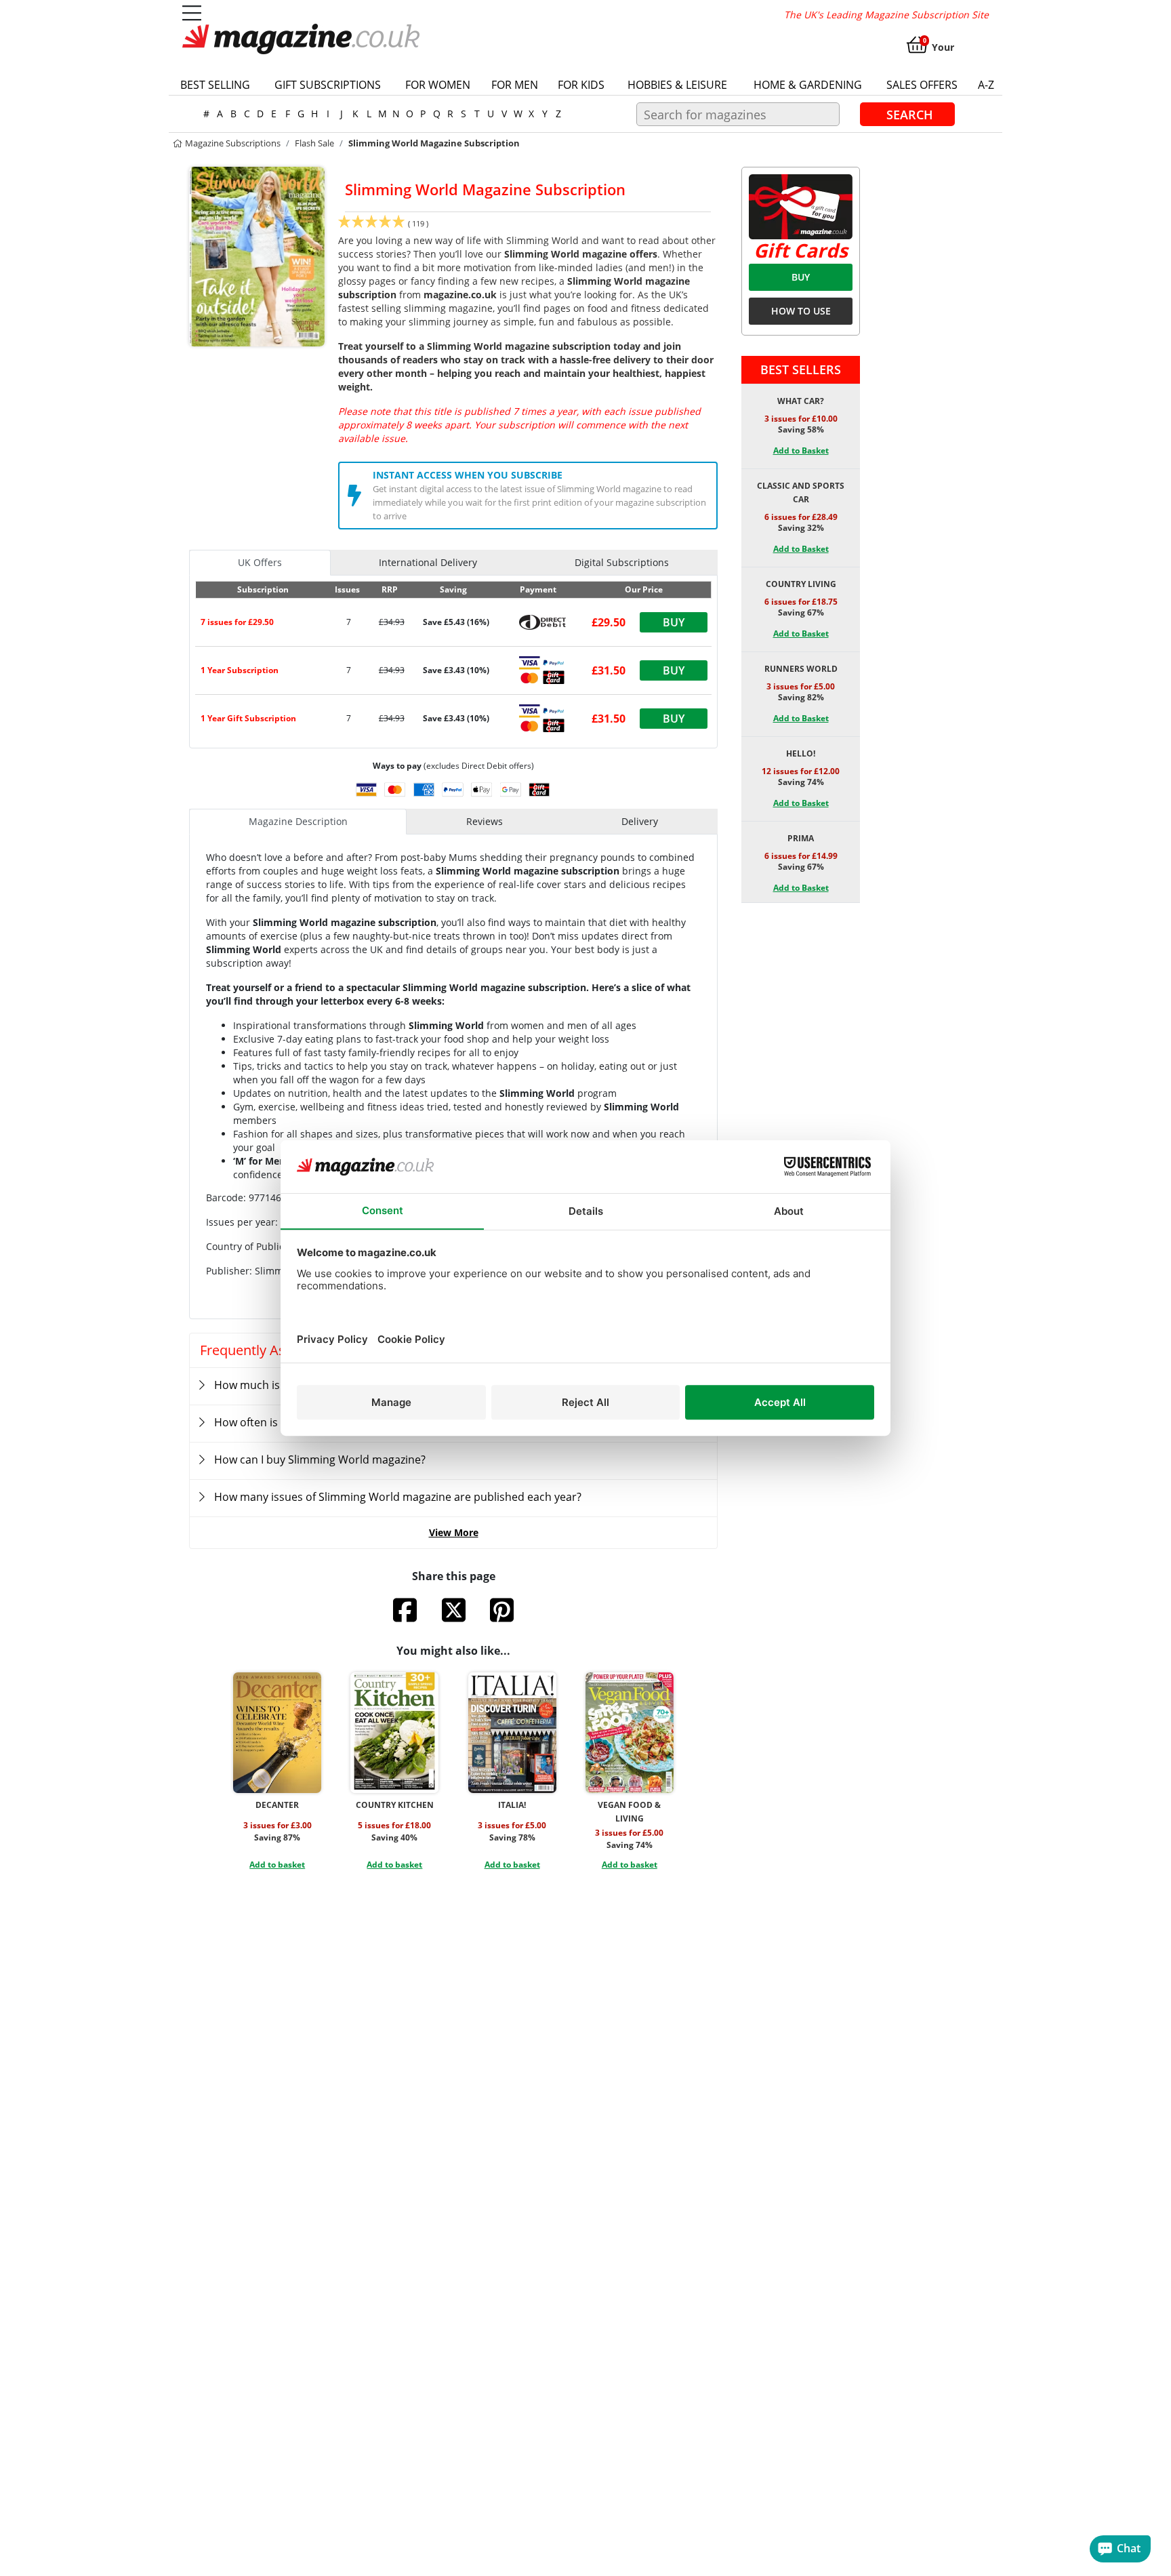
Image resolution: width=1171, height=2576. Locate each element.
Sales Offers (922, 85)
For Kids (581, 85)
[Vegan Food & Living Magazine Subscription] (630, 1733)
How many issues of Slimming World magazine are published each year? (398, 1497)
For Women (438, 85)
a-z (986, 85)
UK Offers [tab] (260, 562)
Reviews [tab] (485, 821)
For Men (515, 85)
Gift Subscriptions (328, 85)
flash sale (314, 143)
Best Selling (215, 85)
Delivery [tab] (640, 821)
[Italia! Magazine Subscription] (512, 1733)
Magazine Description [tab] (298, 821)
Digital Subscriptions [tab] (622, 562)
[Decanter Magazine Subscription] (277, 1733)
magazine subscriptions (232, 143)
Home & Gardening (808, 85)
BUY (801, 277)
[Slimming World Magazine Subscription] (257, 256)
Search (910, 114)
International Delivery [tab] (428, 562)
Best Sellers (801, 369)
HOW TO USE (801, 311)
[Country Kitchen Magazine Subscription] (394, 1733)
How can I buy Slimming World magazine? (320, 1460)
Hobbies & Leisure (677, 85)
